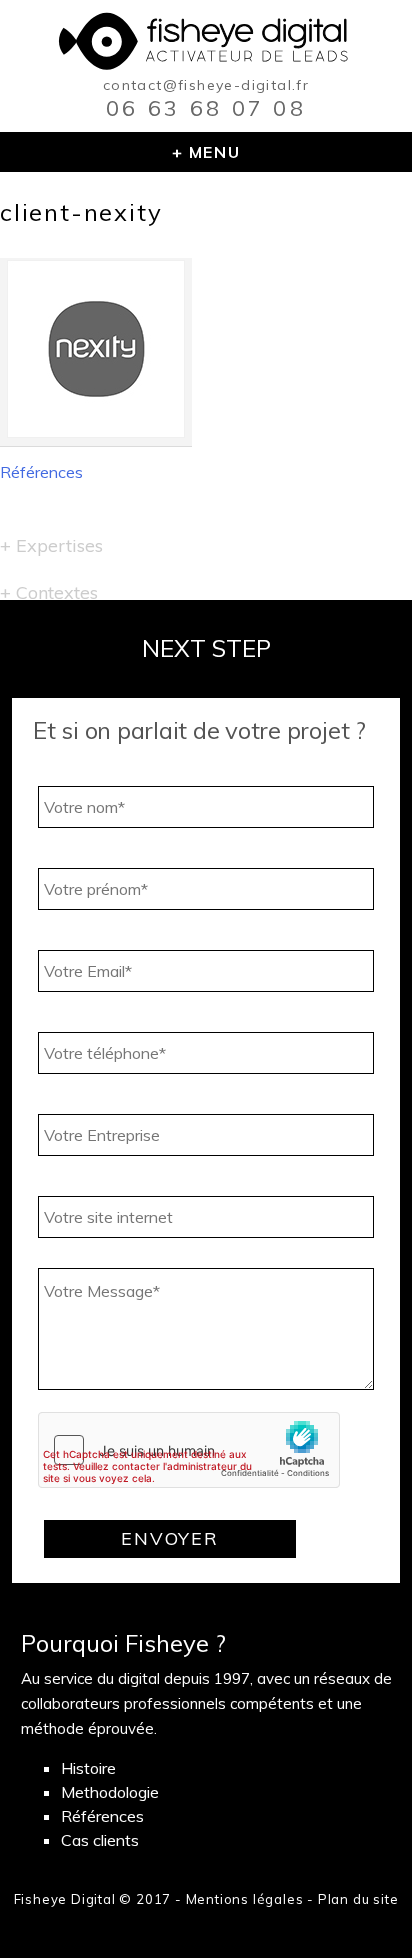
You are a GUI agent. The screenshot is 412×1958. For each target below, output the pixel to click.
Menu (214, 152)
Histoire (88, 1768)
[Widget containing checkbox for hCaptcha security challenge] (189, 1450)
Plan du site (358, 1899)
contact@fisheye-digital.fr (206, 85)
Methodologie (110, 1792)
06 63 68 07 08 (206, 108)
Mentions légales (245, 1899)
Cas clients (100, 1840)
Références (41, 472)
